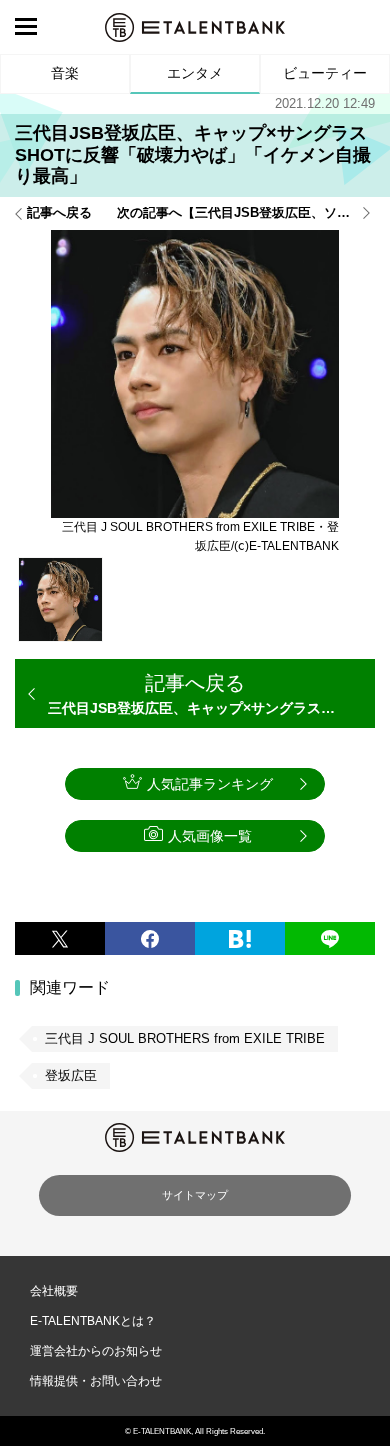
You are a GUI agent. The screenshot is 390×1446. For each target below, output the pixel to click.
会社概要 (54, 1291)
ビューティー (325, 73)
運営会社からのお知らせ (96, 1351)
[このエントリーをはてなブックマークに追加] (240, 938)
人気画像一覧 (210, 836)
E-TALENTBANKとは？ (93, 1321)
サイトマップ (195, 1195)
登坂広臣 (71, 1075)
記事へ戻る (59, 213)
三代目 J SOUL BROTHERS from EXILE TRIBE (185, 1038)
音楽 (65, 73)
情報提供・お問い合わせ (96, 1381)
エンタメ (195, 73)
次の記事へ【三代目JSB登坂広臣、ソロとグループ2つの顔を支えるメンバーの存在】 (246, 213)
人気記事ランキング (210, 784)
